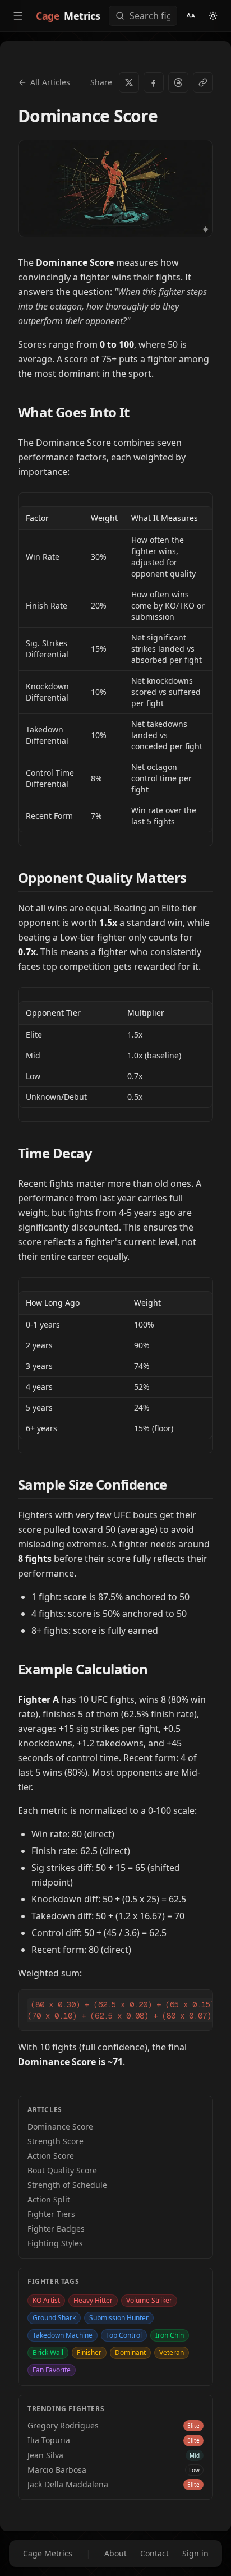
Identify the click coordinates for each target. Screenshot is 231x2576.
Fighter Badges (56, 2229)
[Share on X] (129, 82)
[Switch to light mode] (213, 16)
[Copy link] (203, 82)
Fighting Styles (55, 2243)
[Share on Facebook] (154, 82)
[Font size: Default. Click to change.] (191, 16)
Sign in (195, 2553)
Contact (154, 2553)
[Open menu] (18, 16)
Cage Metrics (48, 2553)
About (115, 2553)
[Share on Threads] (178, 82)
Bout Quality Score (62, 2170)
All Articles (50, 82)
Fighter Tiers (51, 2214)
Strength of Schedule (67, 2185)
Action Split (49, 2199)
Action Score (51, 2156)
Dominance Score (60, 2126)
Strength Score (56, 2141)
